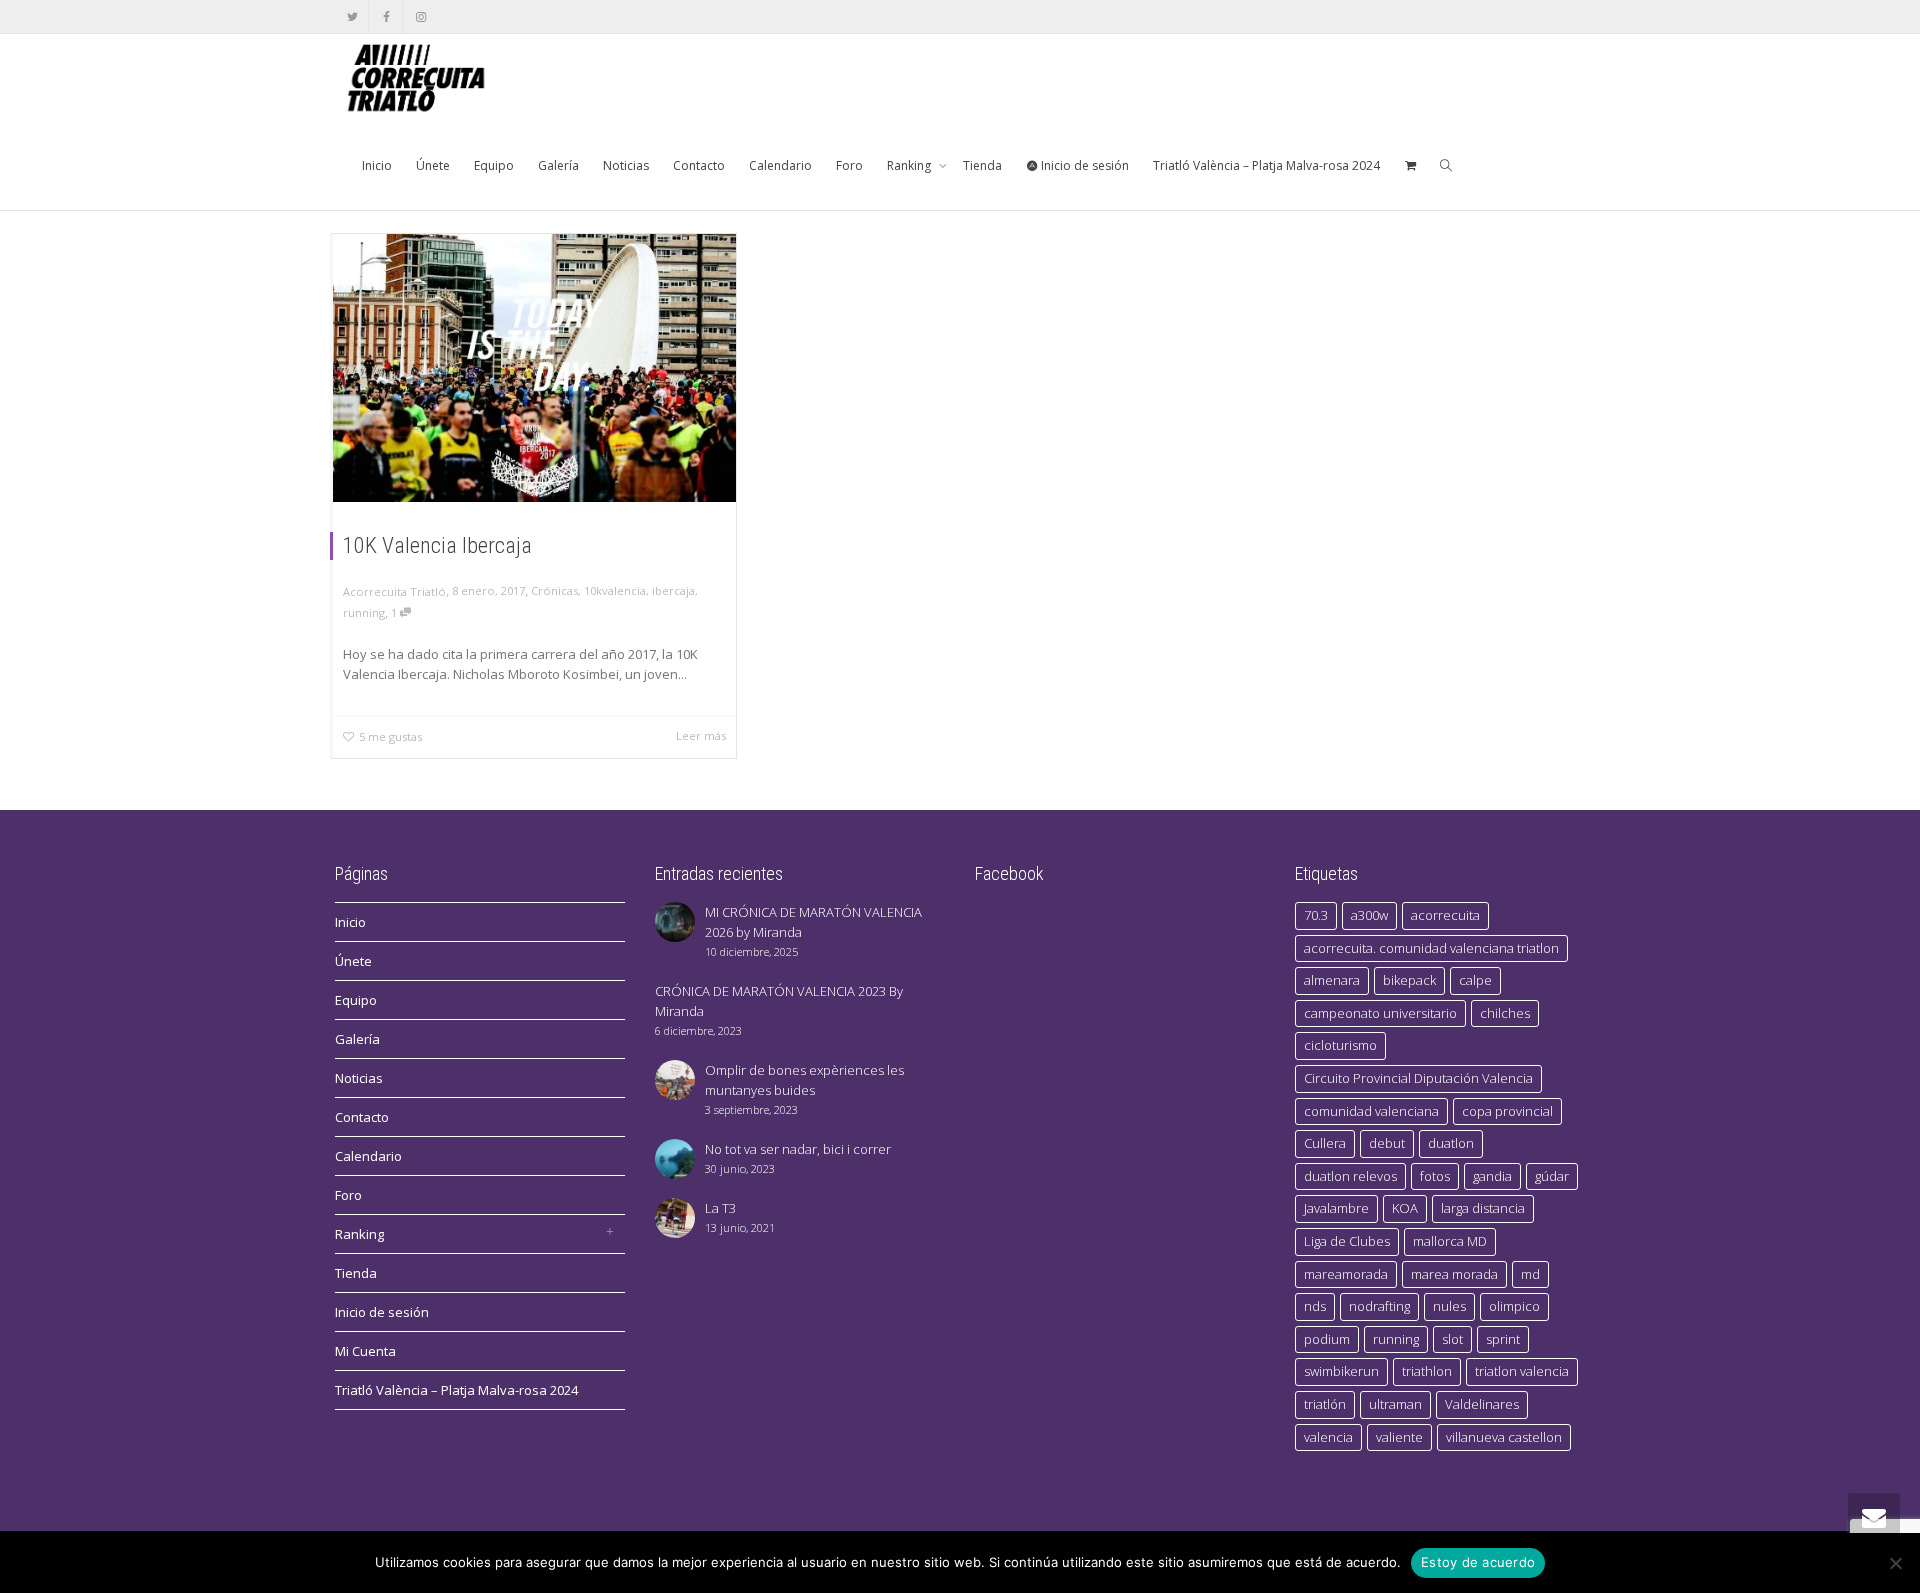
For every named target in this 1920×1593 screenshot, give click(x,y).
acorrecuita (1445, 915)
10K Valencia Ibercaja (437, 545)
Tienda (982, 165)
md (1530, 1274)
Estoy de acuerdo (1478, 1562)
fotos (1435, 1176)
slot (1452, 1339)
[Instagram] (420, 16)
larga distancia (1483, 1208)
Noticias (626, 165)
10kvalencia (615, 590)
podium (1327, 1339)
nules (1449, 1306)
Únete (433, 165)
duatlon (1451, 1143)
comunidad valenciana (1371, 1111)
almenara (1332, 980)
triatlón (1325, 1404)
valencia (1328, 1437)
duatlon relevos (1350, 1176)
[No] (1895, 1563)
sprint (1503, 1339)
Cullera (1325, 1143)
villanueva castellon (1504, 1437)
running (364, 612)
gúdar (1552, 1176)
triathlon (1427, 1371)
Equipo (494, 165)
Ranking (910, 165)
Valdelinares (1482, 1404)
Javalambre (1336, 1208)
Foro (849, 165)
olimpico (1514, 1306)
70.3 (1316, 915)
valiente (1399, 1437)
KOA (1405, 1208)
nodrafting (1379, 1306)
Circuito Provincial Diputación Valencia (1418, 1078)
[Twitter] (352, 16)
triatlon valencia (1522, 1371)
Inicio (377, 165)
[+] (534, 368)
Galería (558, 165)
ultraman (1395, 1404)
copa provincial (1507, 1111)
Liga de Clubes (1347, 1241)
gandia (1492, 1176)
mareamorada (1346, 1274)
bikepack (1409, 980)
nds (1315, 1306)
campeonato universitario (1380, 1013)
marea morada (1454, 1274)
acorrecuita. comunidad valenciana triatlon (1431, 948)
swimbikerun (1341, 1371)
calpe (1475, 980)
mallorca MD (1450, 1241)
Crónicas (554, 590)
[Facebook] (386, 16)
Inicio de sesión (1083, 165)
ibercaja (673, 590)
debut (1387, 1143)
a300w (1369, 915)
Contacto (699, 165)
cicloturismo (1340, 1045)
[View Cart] (1410, 166)
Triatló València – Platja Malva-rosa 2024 (1266, 165)
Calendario (780, 165)
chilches (1505, 1013)
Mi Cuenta (365, 1351)
